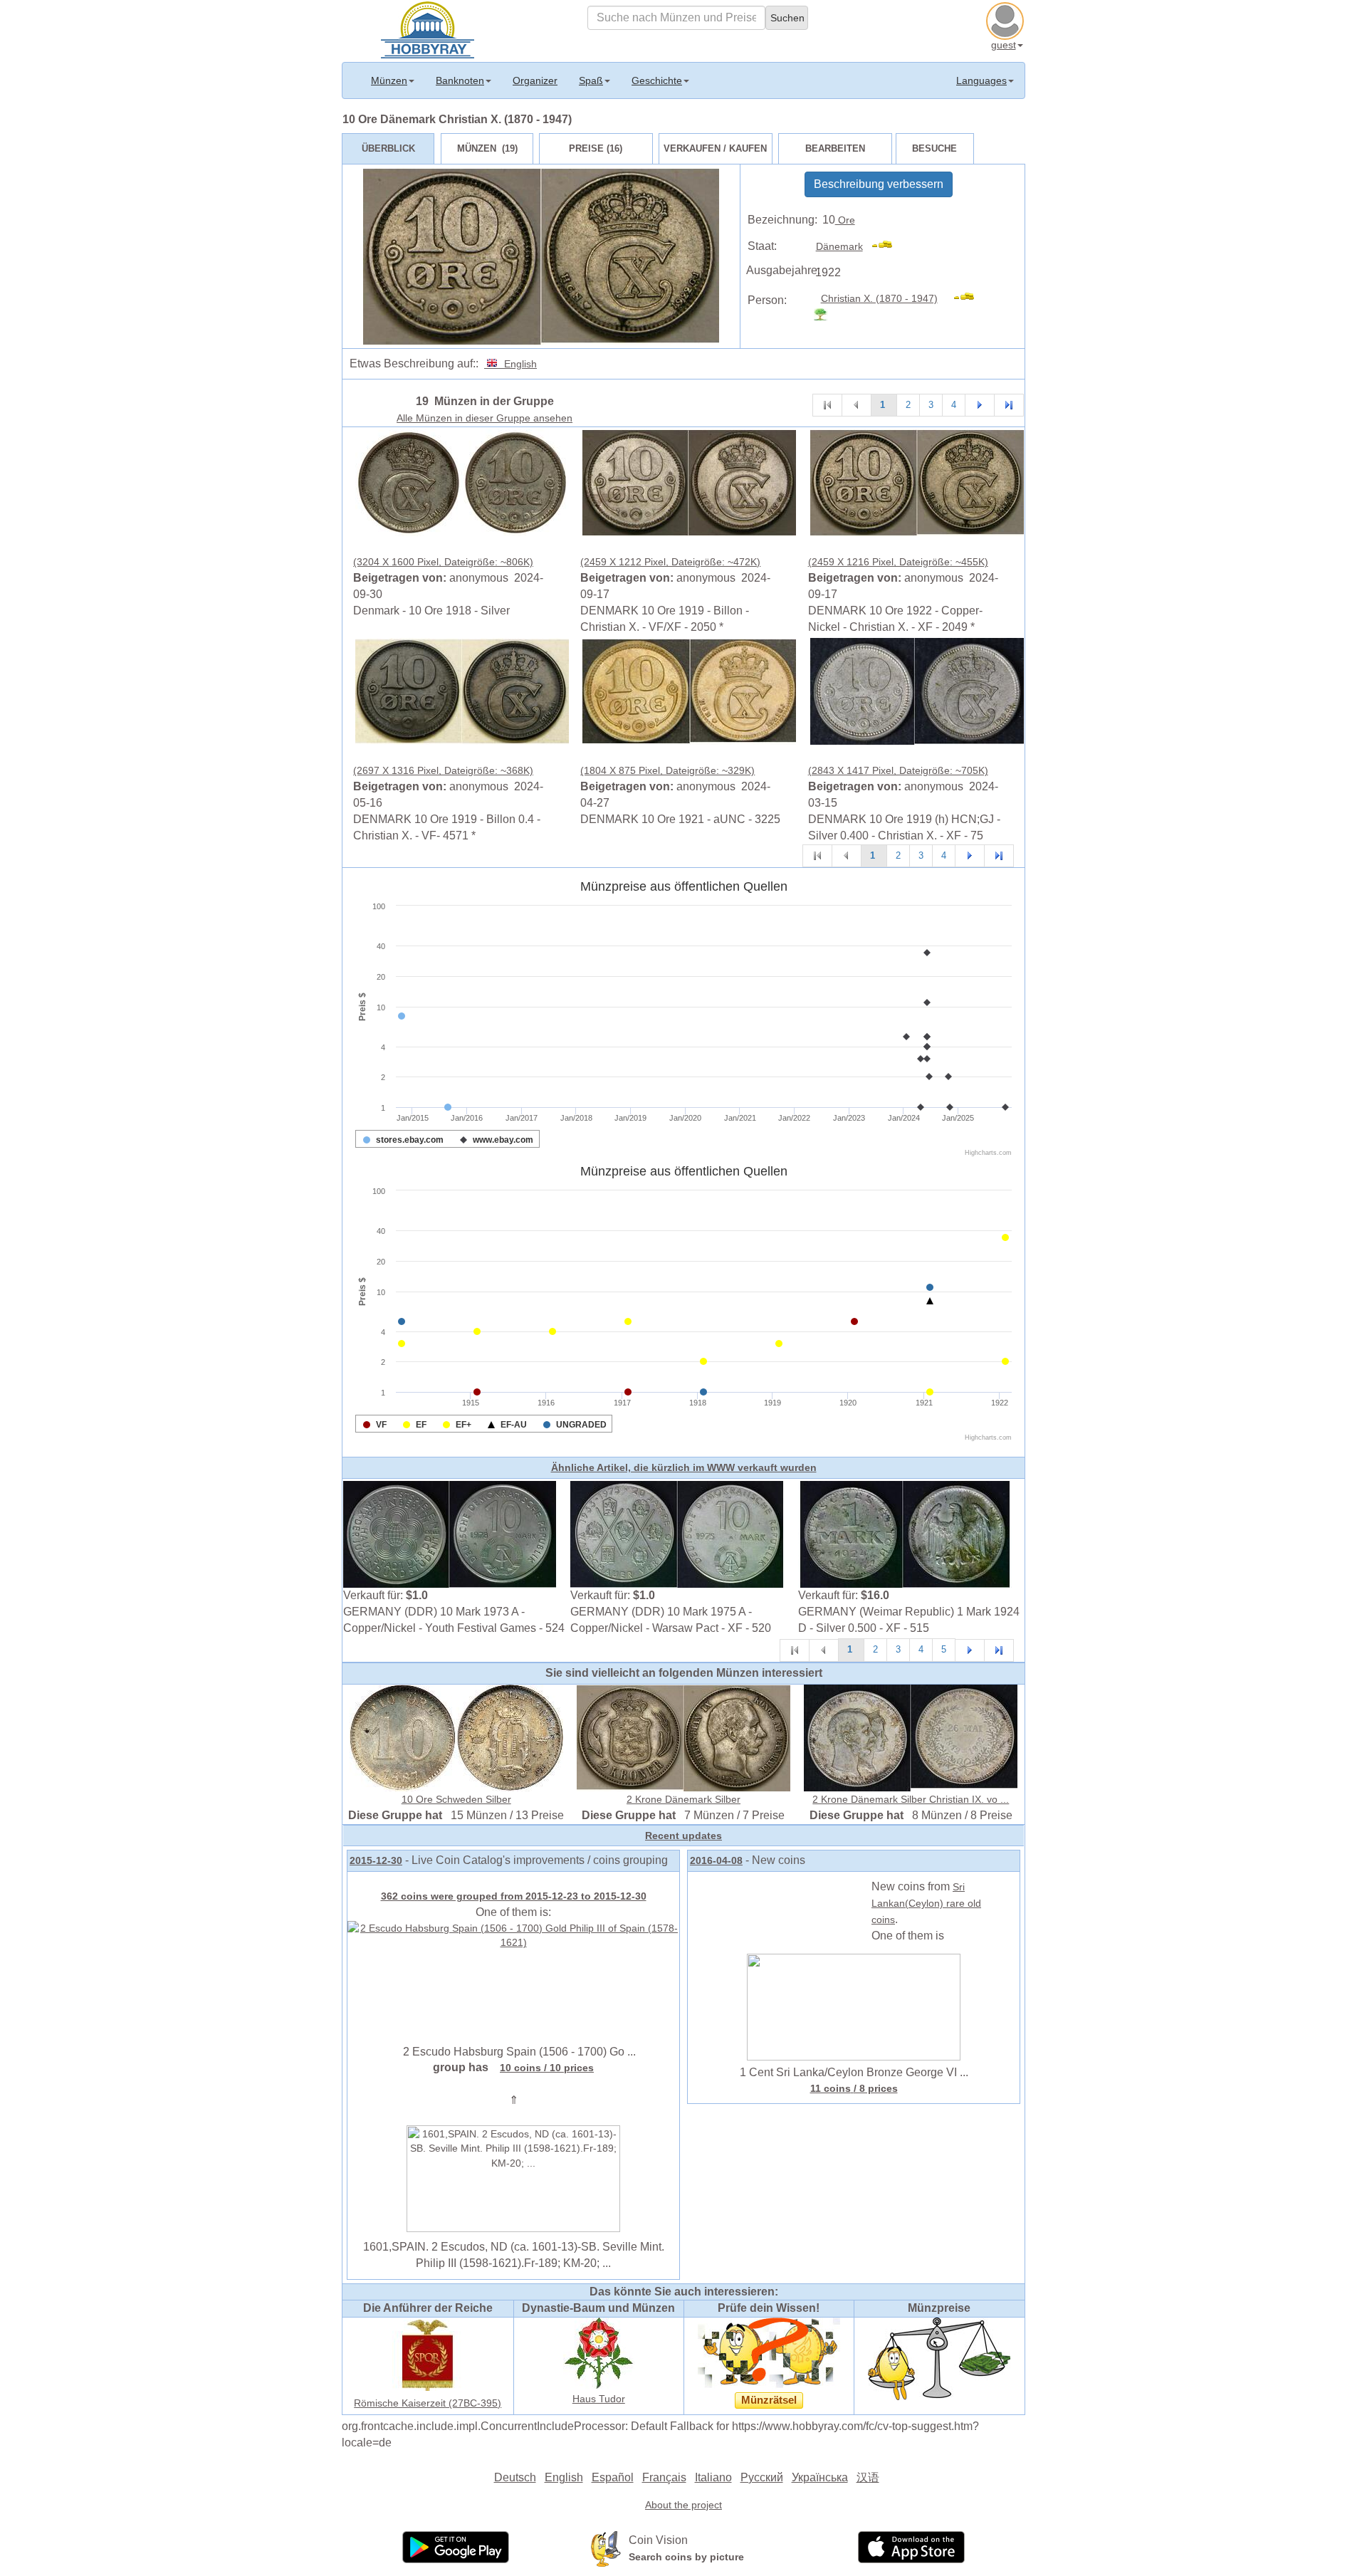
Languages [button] (981, 80)
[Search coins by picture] (606, 2548)
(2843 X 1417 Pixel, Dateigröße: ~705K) (898, 770)
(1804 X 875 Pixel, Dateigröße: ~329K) (667, 770)
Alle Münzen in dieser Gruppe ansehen (485, 418)
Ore (845, 220)
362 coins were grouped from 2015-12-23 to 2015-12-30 (514, 1896)
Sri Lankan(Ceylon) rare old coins (926, 1903)
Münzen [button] (389, 80)
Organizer (535, 80)
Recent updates (683, 1836)
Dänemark (839, 246)
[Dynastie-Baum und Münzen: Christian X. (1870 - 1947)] (826, 315)
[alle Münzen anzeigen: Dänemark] (888, 246)
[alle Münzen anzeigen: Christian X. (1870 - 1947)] (970, 298)
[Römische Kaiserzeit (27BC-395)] (428, 2355)
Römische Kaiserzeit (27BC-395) (428, 2403)
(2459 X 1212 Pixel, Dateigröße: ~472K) (670, 562)
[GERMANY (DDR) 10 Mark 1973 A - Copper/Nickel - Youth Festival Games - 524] (450, 1534)
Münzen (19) (487, 148)
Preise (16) (596, 148)
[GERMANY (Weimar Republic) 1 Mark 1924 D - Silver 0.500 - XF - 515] (905, 1534)
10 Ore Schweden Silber (456, 1799)
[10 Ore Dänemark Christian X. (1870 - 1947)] (462, 481)
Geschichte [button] (657, 80)
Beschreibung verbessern (879, 184)
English (518, 364)
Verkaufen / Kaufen (715, 148)
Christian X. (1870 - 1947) (879, 298)
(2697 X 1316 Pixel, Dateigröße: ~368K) (443, 770)
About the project (683, 2505)
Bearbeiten (835, 148)
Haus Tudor (599, 2399)
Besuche (934, 148)
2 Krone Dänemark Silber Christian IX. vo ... (911, 1799)
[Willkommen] (428, 28)
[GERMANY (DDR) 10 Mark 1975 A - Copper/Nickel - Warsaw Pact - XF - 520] (677, 1534)
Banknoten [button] (460, 80)
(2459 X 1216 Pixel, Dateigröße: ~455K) (898, 562)
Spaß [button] (591, 80)
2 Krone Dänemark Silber (683, 1799)
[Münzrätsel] (769, 2352)
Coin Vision (658, 2540)
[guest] (1007, 19)
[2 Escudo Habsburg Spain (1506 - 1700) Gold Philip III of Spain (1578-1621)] (513, 1934)
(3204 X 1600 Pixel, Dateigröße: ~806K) (443, 562)
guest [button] (1004, 45)
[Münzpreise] (939, 2358)
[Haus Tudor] (599, 2352)
